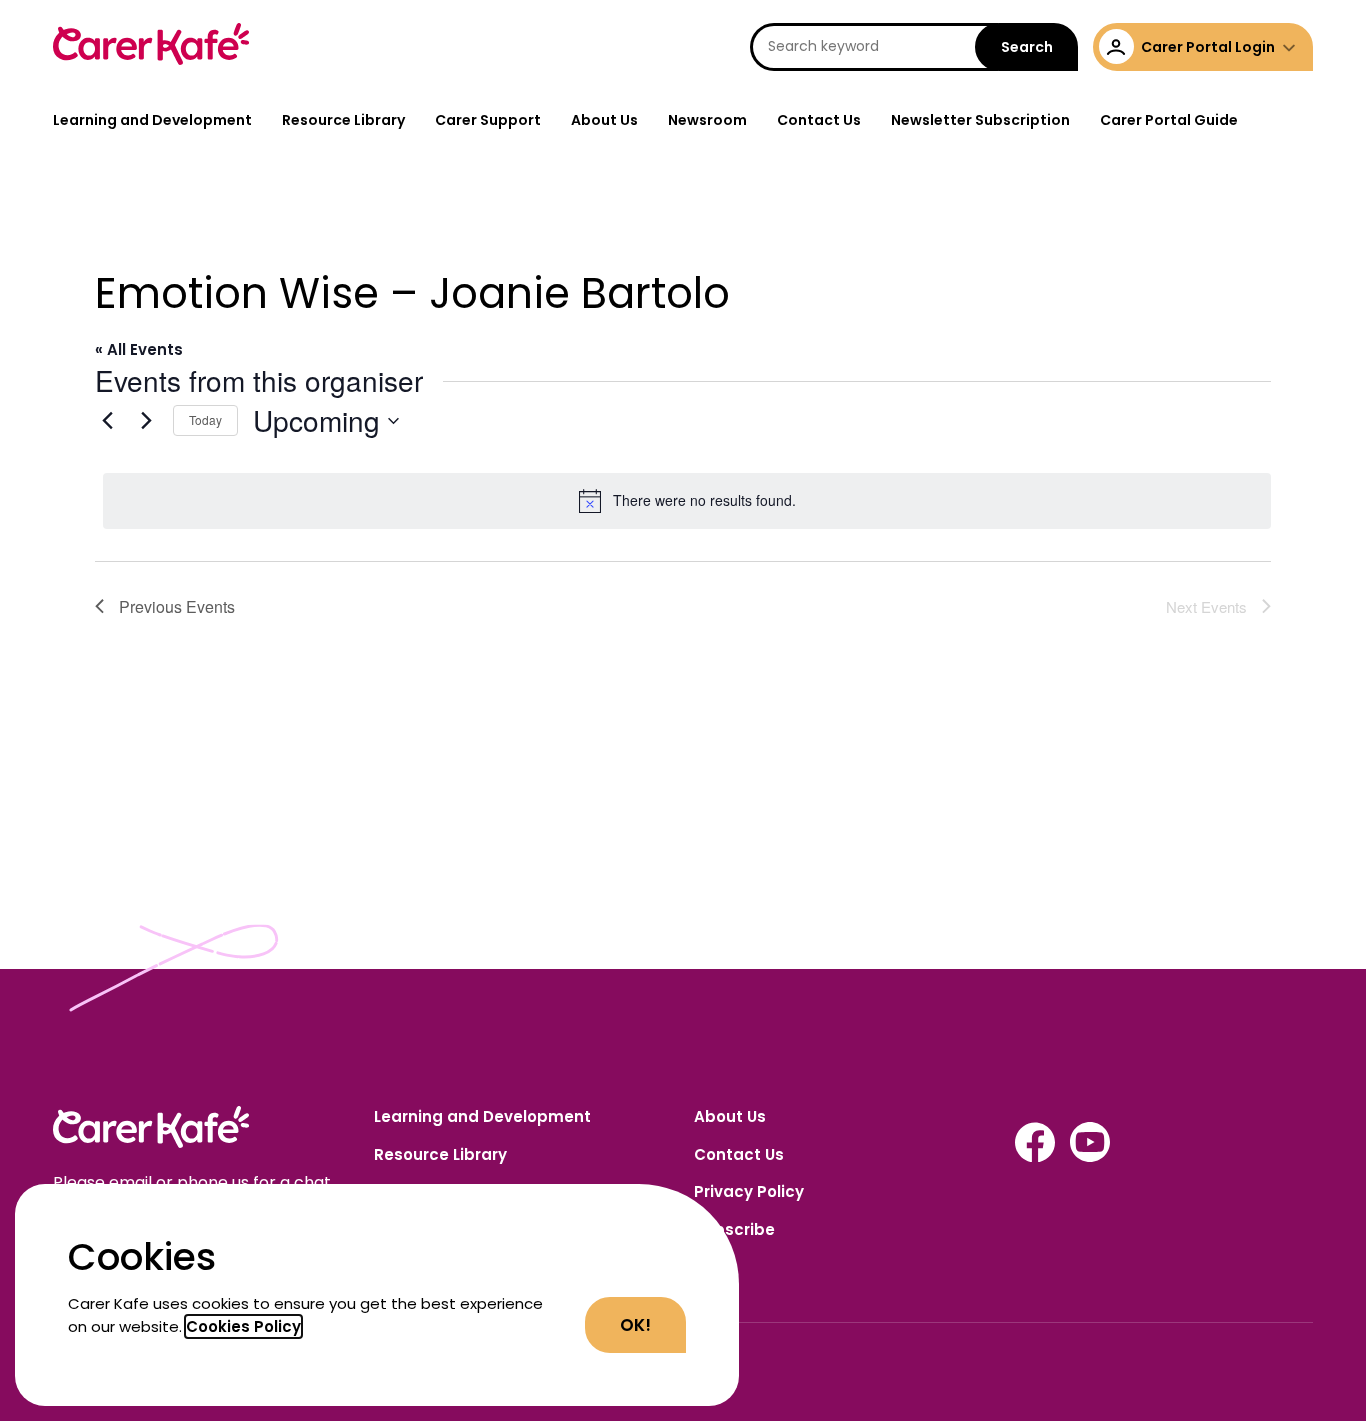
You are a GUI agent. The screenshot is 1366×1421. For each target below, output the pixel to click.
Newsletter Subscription (980, 120)
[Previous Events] (107, 421)
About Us (604, 120)
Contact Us (819, 120)
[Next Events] (146, 421)
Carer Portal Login (1208, 47)
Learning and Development (152, 120)
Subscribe (734, 1229)
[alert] (687, 501)
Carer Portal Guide (1169, 120)
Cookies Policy (243, 1326)
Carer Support (488, 120)
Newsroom (707, 120)
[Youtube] (1090, 1156)
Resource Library (343, 120)
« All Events (139, 349)
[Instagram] (1035, 1156)
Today (205, 419)
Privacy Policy (749, 1191)
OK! (635, 1325)
